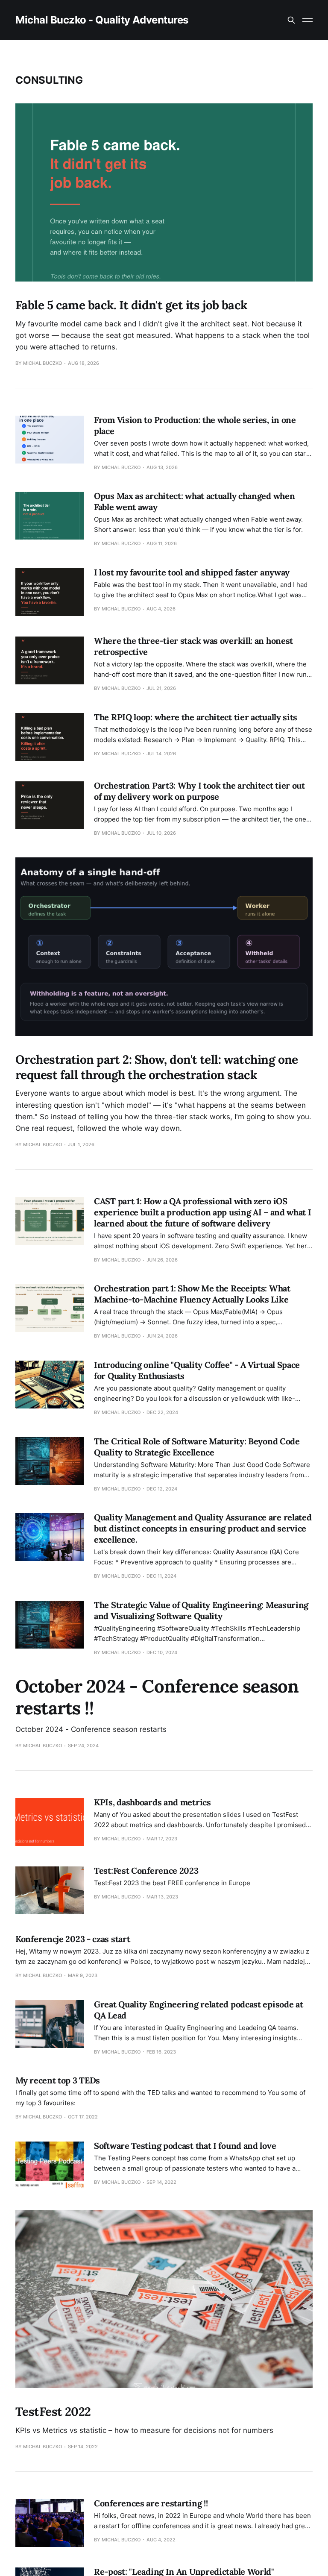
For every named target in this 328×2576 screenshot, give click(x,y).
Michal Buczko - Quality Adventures (102, 20)
